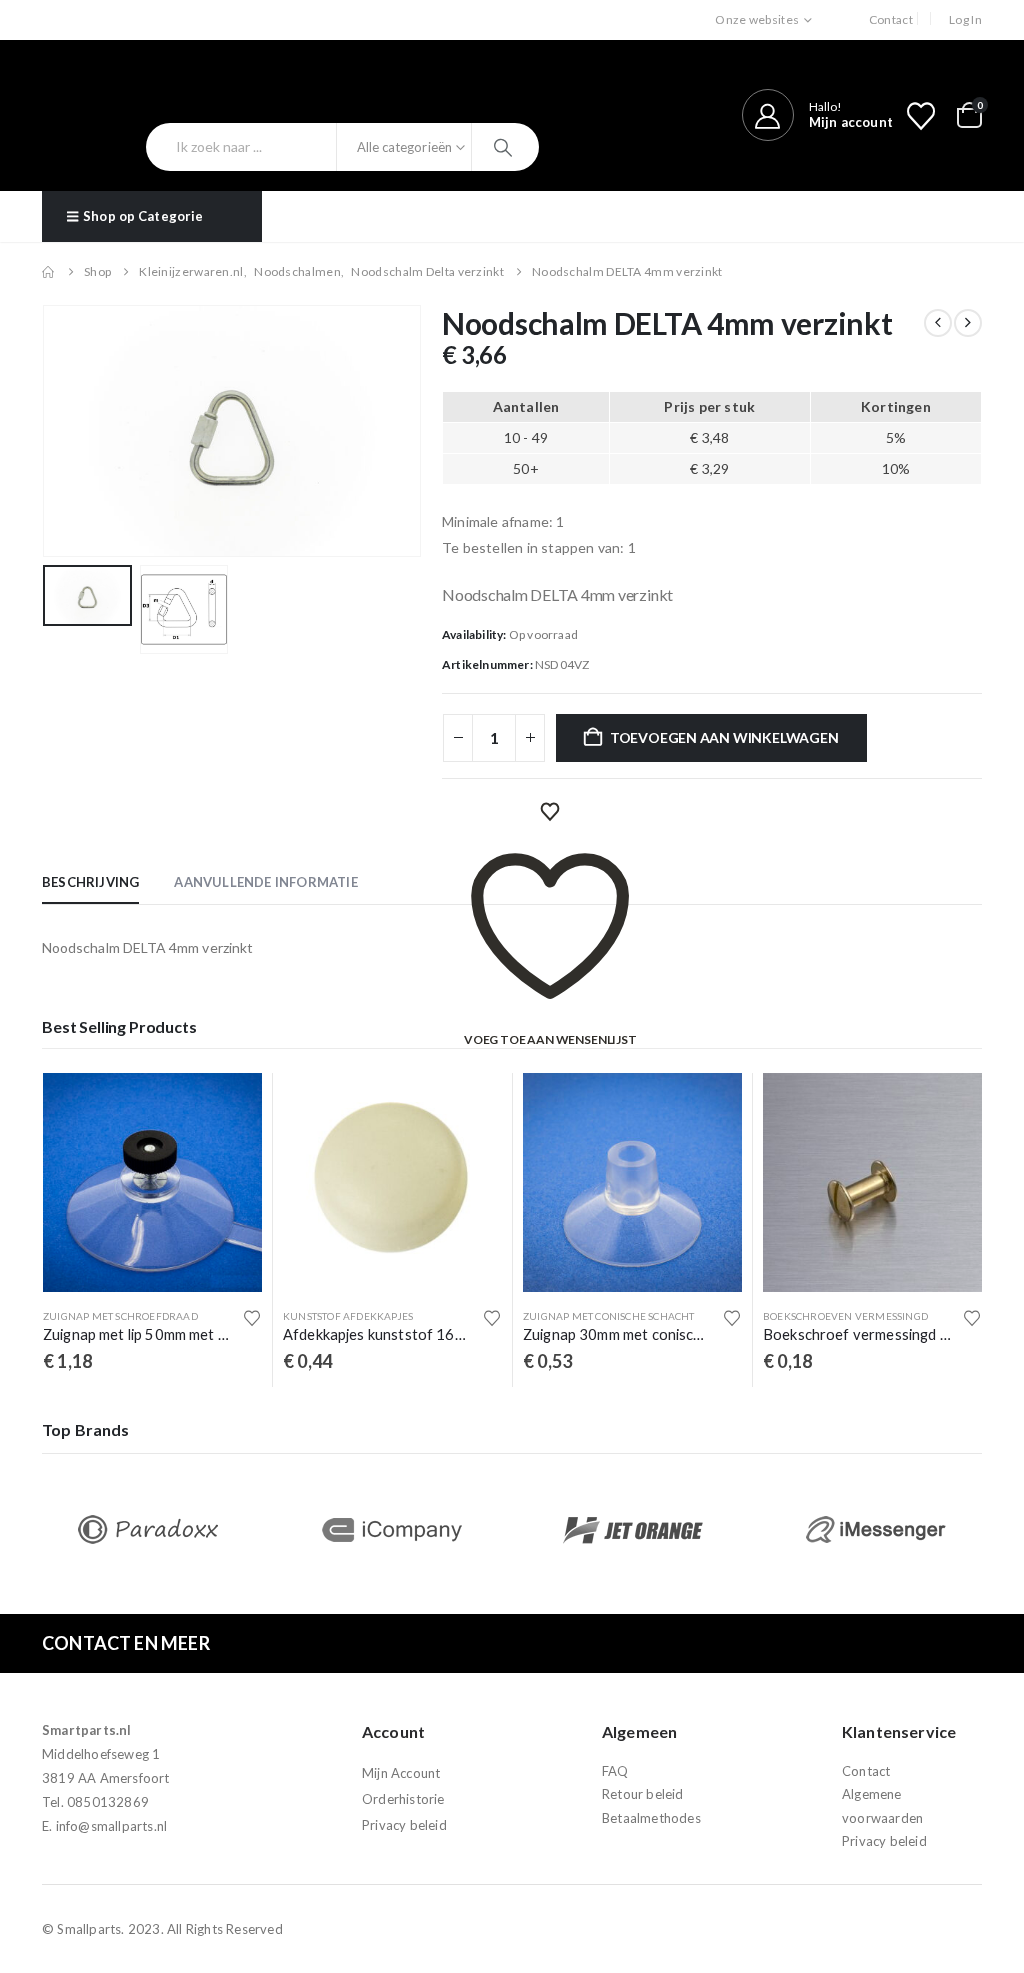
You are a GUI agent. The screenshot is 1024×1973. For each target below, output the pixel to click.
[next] (968, 323)
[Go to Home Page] (49, 272)
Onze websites (757, 19)
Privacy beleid (404, 1825)
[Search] (505, 147)
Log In (965, 19)
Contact (891, 19)
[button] (47, 431)
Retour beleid (643, 1794)
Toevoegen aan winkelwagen (724, 737)
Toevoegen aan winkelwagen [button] (229, 1106)
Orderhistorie (403, 1799)
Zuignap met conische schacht (609, 1316)
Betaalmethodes (651, 1818)
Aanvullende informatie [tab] (265, 882)
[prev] (938, 323)
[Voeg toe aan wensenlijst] (252, 1318)
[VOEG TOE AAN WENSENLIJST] (550, 812)
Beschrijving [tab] (90, 882)
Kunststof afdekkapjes (348, 1316)
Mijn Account (401, 1773)
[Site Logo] (149, 89)
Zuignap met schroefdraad (120, 1316)
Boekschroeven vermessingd (845, 1316)
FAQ (615, 1771)
